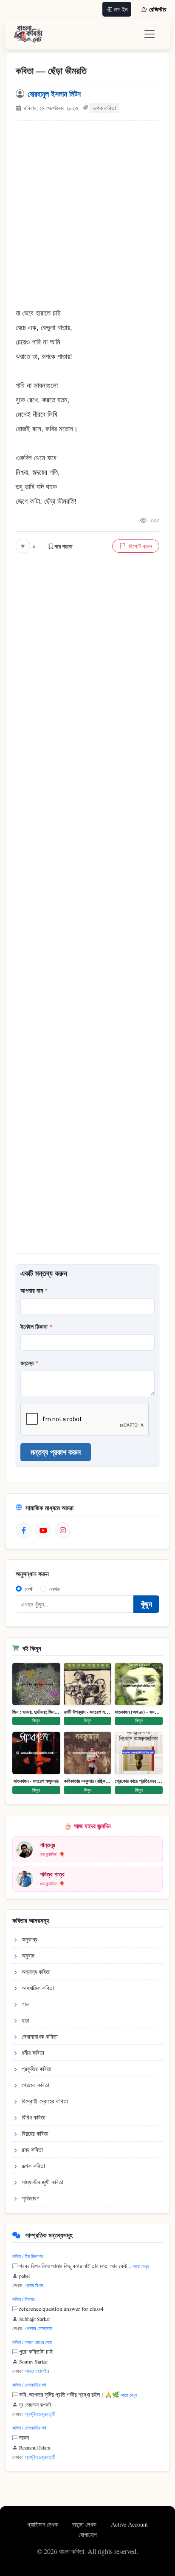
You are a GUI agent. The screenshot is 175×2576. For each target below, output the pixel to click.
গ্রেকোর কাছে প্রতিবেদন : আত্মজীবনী (139, 1781)
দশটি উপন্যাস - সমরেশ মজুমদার (88, 1712)
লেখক (55, 1589)
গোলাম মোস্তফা (38, 2328)
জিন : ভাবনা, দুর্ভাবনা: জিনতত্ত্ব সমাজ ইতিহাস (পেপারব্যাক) (36, 1712)
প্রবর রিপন (34, 2285)
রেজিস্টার (158, 9)
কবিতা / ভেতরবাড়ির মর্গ (29, 2385)
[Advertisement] (87, 218)
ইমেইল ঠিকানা (36, 1327)
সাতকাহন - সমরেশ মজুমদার (36, 1781)
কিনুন (36, 1720)
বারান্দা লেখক (85, 2524)
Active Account (129, 2524)
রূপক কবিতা (104, 108)
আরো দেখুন (141, 2266)
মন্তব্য (29, 1363)
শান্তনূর (48, 1845)
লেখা (29, 1589)
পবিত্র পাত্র (52, 1874)
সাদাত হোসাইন (37, 2371)
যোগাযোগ (88, 2534)
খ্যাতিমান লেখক (43, 2524)
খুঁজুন (146, 1604)
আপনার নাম (34, 1290)
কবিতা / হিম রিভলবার (28, 2256)
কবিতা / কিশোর (23, 2299)
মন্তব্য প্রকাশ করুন (56, 1452)
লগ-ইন (121, 9)
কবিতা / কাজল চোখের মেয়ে (32, 2342)
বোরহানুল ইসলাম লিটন (54, 94)
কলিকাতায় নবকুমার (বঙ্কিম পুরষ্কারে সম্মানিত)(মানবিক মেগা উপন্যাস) (88, 1781)
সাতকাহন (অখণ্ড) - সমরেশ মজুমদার (139, 1712)
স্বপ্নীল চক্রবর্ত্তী (40, 2414)
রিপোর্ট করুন (140, 546)
